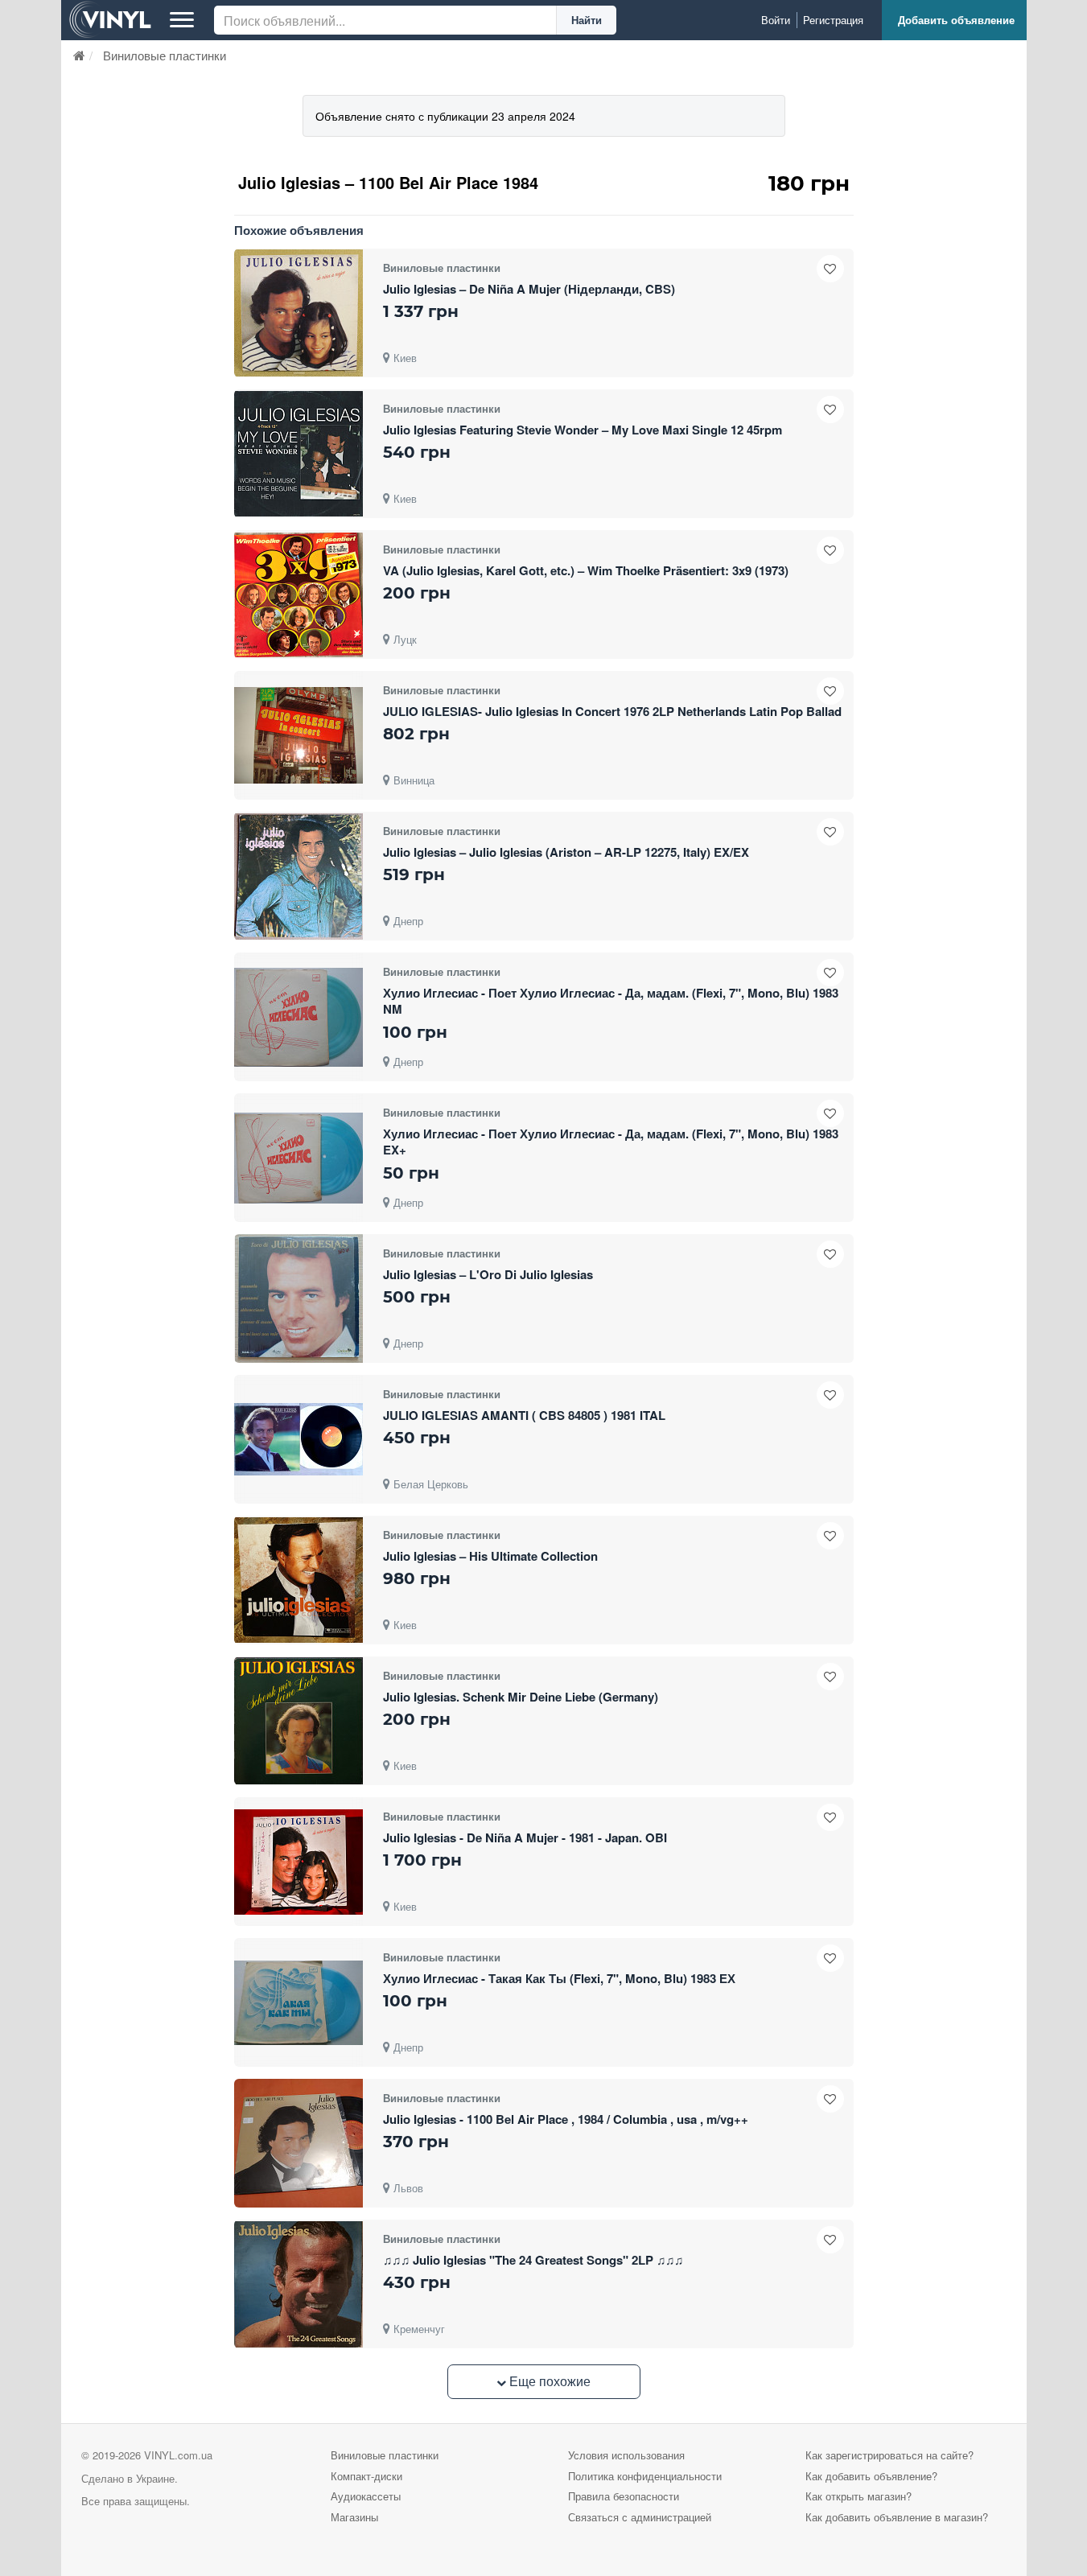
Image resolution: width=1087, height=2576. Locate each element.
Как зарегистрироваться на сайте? (889, 2455)
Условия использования (626, 2455)
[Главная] (79, 55)
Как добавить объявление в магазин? (897, 2517)
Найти (587, 20)
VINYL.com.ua (178, 2455)
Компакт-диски (366, 2476)
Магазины (354, 2517)
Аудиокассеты (366, 2496)
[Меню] (182, 20)
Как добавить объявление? (871, 2476)
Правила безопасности (624, 2496)
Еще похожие (548, 2381)
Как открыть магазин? (858, 2496)
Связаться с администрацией (640, 2517)
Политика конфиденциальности (645, 2476)
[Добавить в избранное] (830, 269)
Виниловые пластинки (385, 2455)
